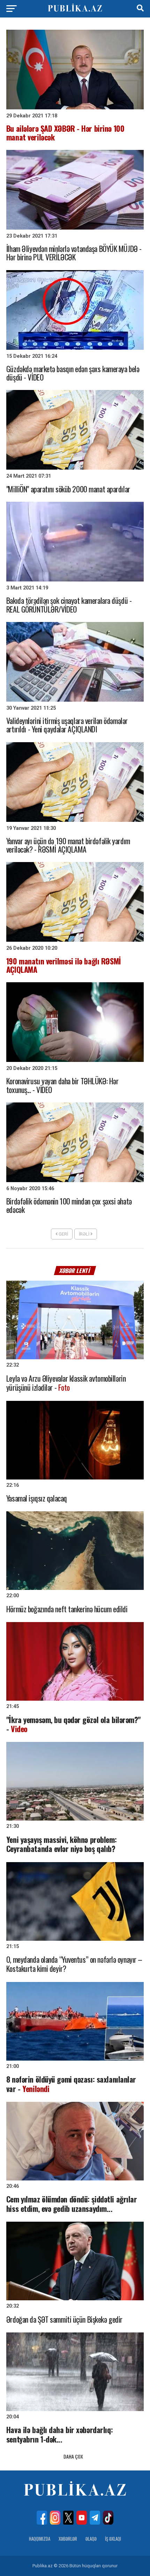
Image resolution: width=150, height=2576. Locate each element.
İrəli (85, 1234)
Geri (63, 1234)
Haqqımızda (40, 2539)
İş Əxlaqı (113, 2539)
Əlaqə (91, 2539)
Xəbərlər (68, 2539)
